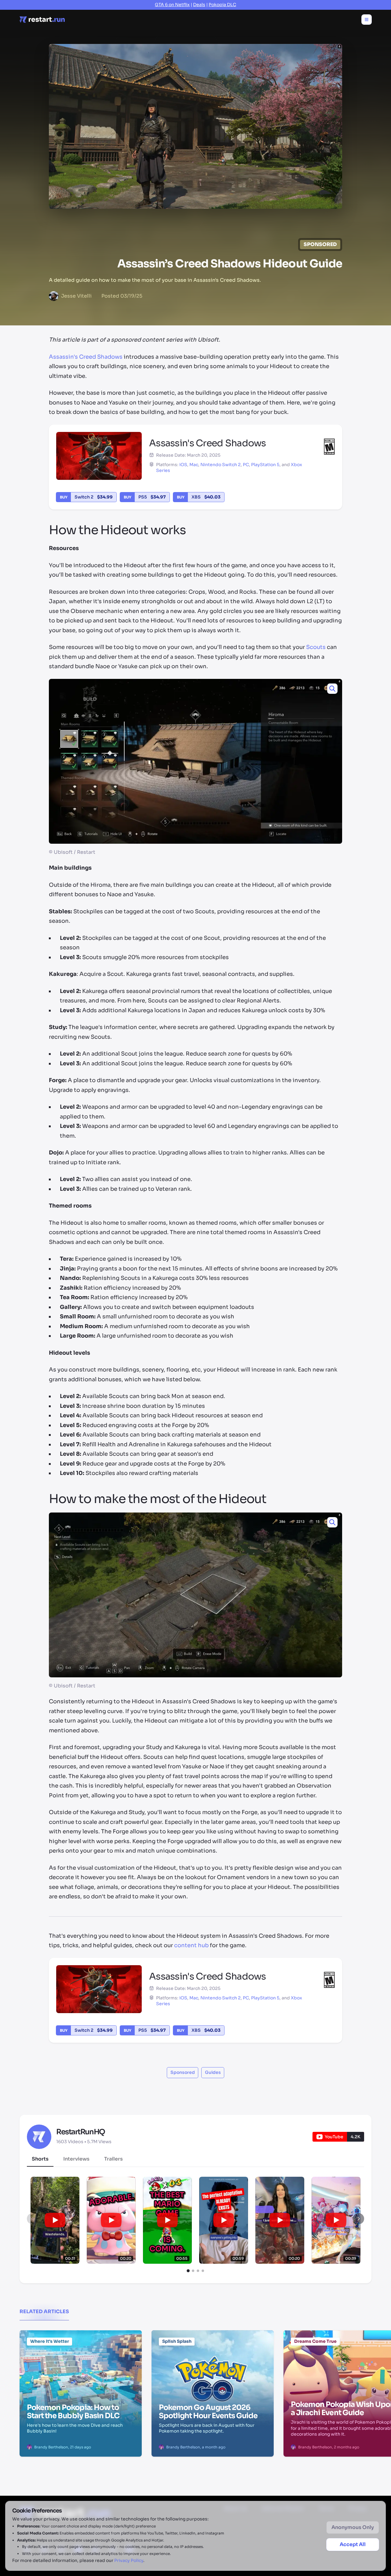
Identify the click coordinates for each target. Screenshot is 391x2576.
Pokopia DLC (222, 5)
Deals (199, 5)
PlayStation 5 (265, 465)
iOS (183, 465)
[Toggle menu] (367, 20)
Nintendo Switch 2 (221, 465)
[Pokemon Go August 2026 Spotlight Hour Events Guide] (213, 2361)
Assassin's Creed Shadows (86, 357)
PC (246, 465)
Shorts (40, 2159)
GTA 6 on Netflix (172, 5)
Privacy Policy (129, 2560)
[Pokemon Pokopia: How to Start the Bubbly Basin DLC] (81, 2361)
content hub (191, 1945)
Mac (194, 465)
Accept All (353, 2544)
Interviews (76, 2159)
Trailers (113, 2159)
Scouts (316, 647)
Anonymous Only (353, 2527)
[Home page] (42, 20)
